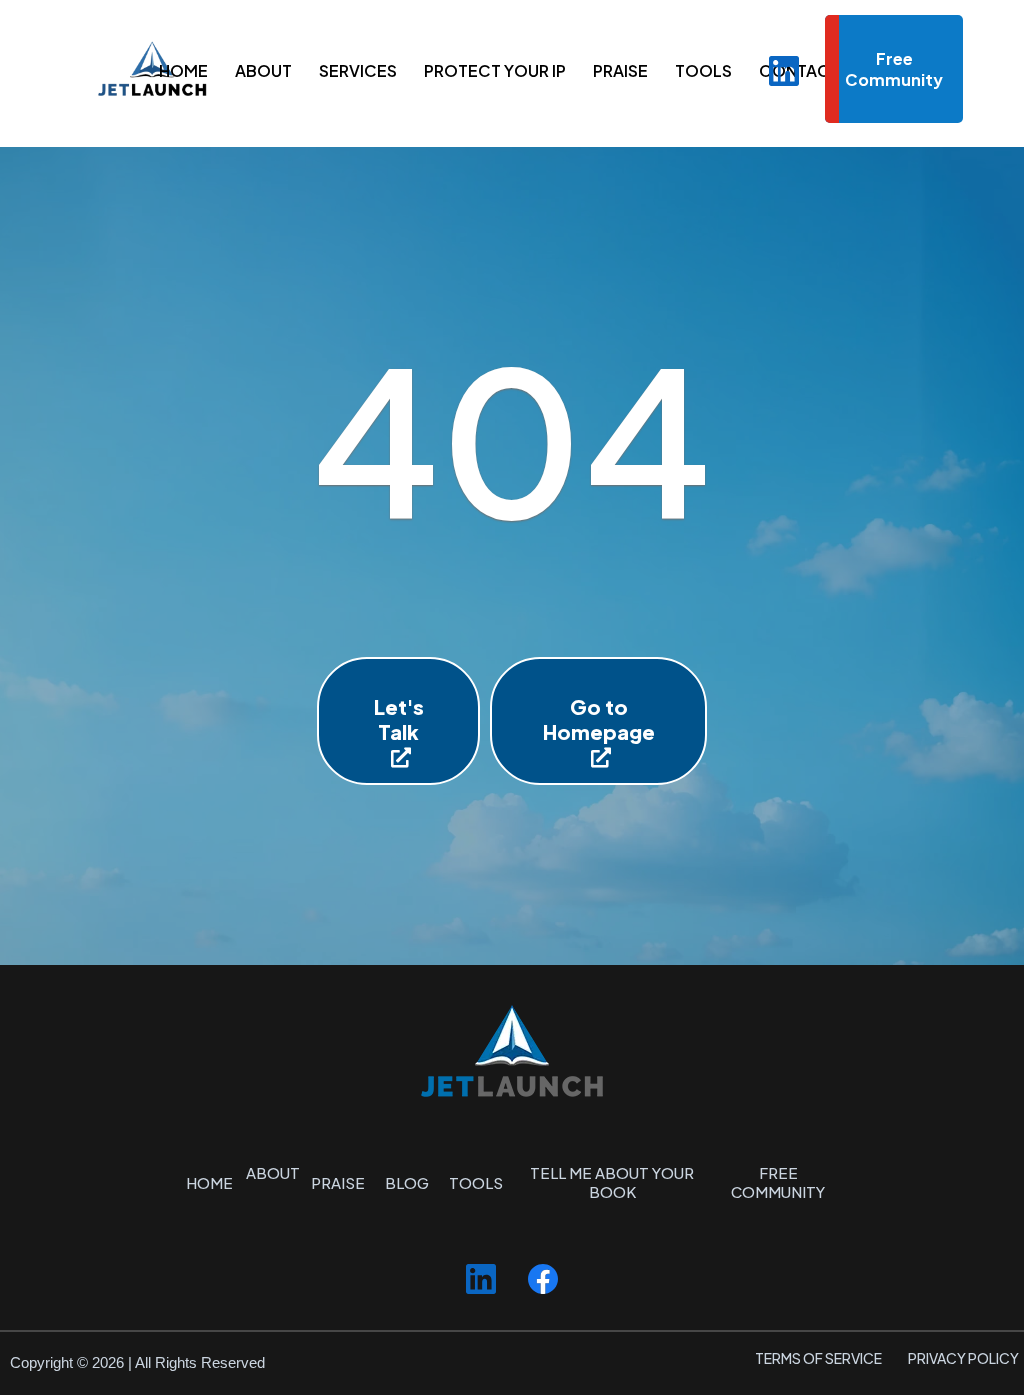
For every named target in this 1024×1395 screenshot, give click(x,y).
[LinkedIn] (784, 71)
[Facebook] (543, 1279)
